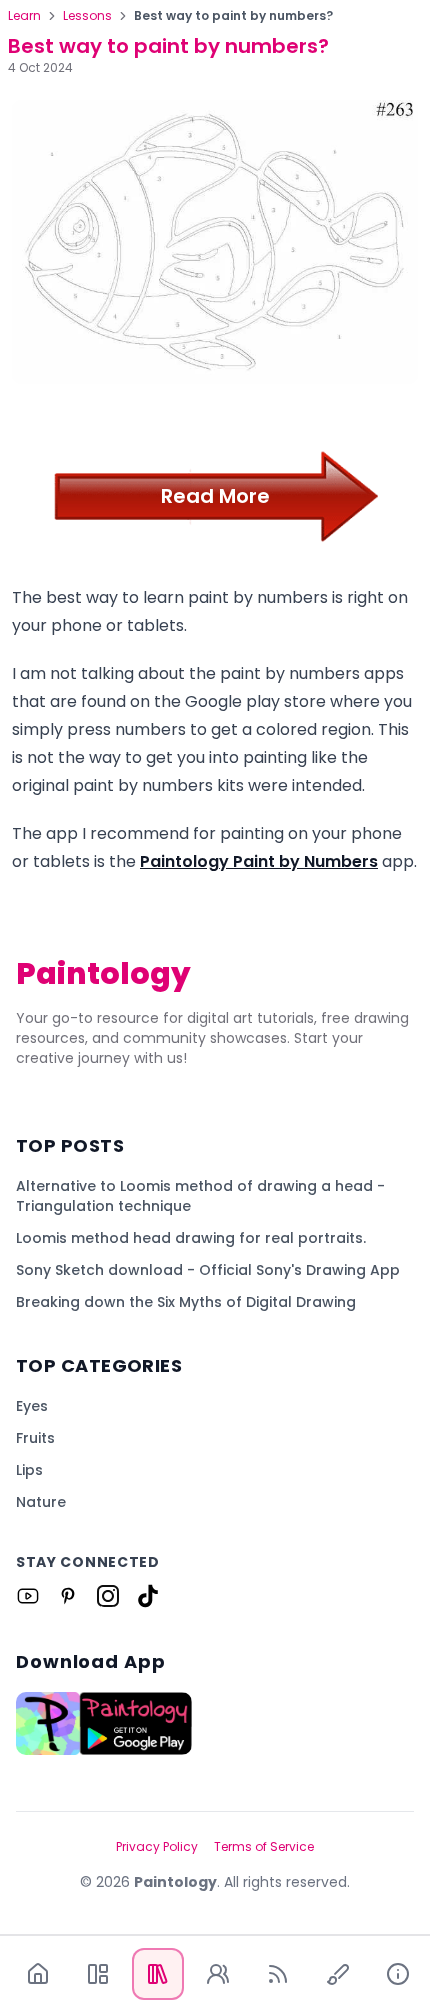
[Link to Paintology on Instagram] (108, 1596)
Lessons (87, 16)
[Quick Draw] (338, 1974)
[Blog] (278, 1974)
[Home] (38, 1974)
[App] (98, 1974)
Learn (24, 16)
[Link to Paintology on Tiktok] (148, 1596)
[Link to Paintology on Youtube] (28, 1596)
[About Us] (398, 1974)
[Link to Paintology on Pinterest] (68, 1596)
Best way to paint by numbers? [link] (233, 16)
